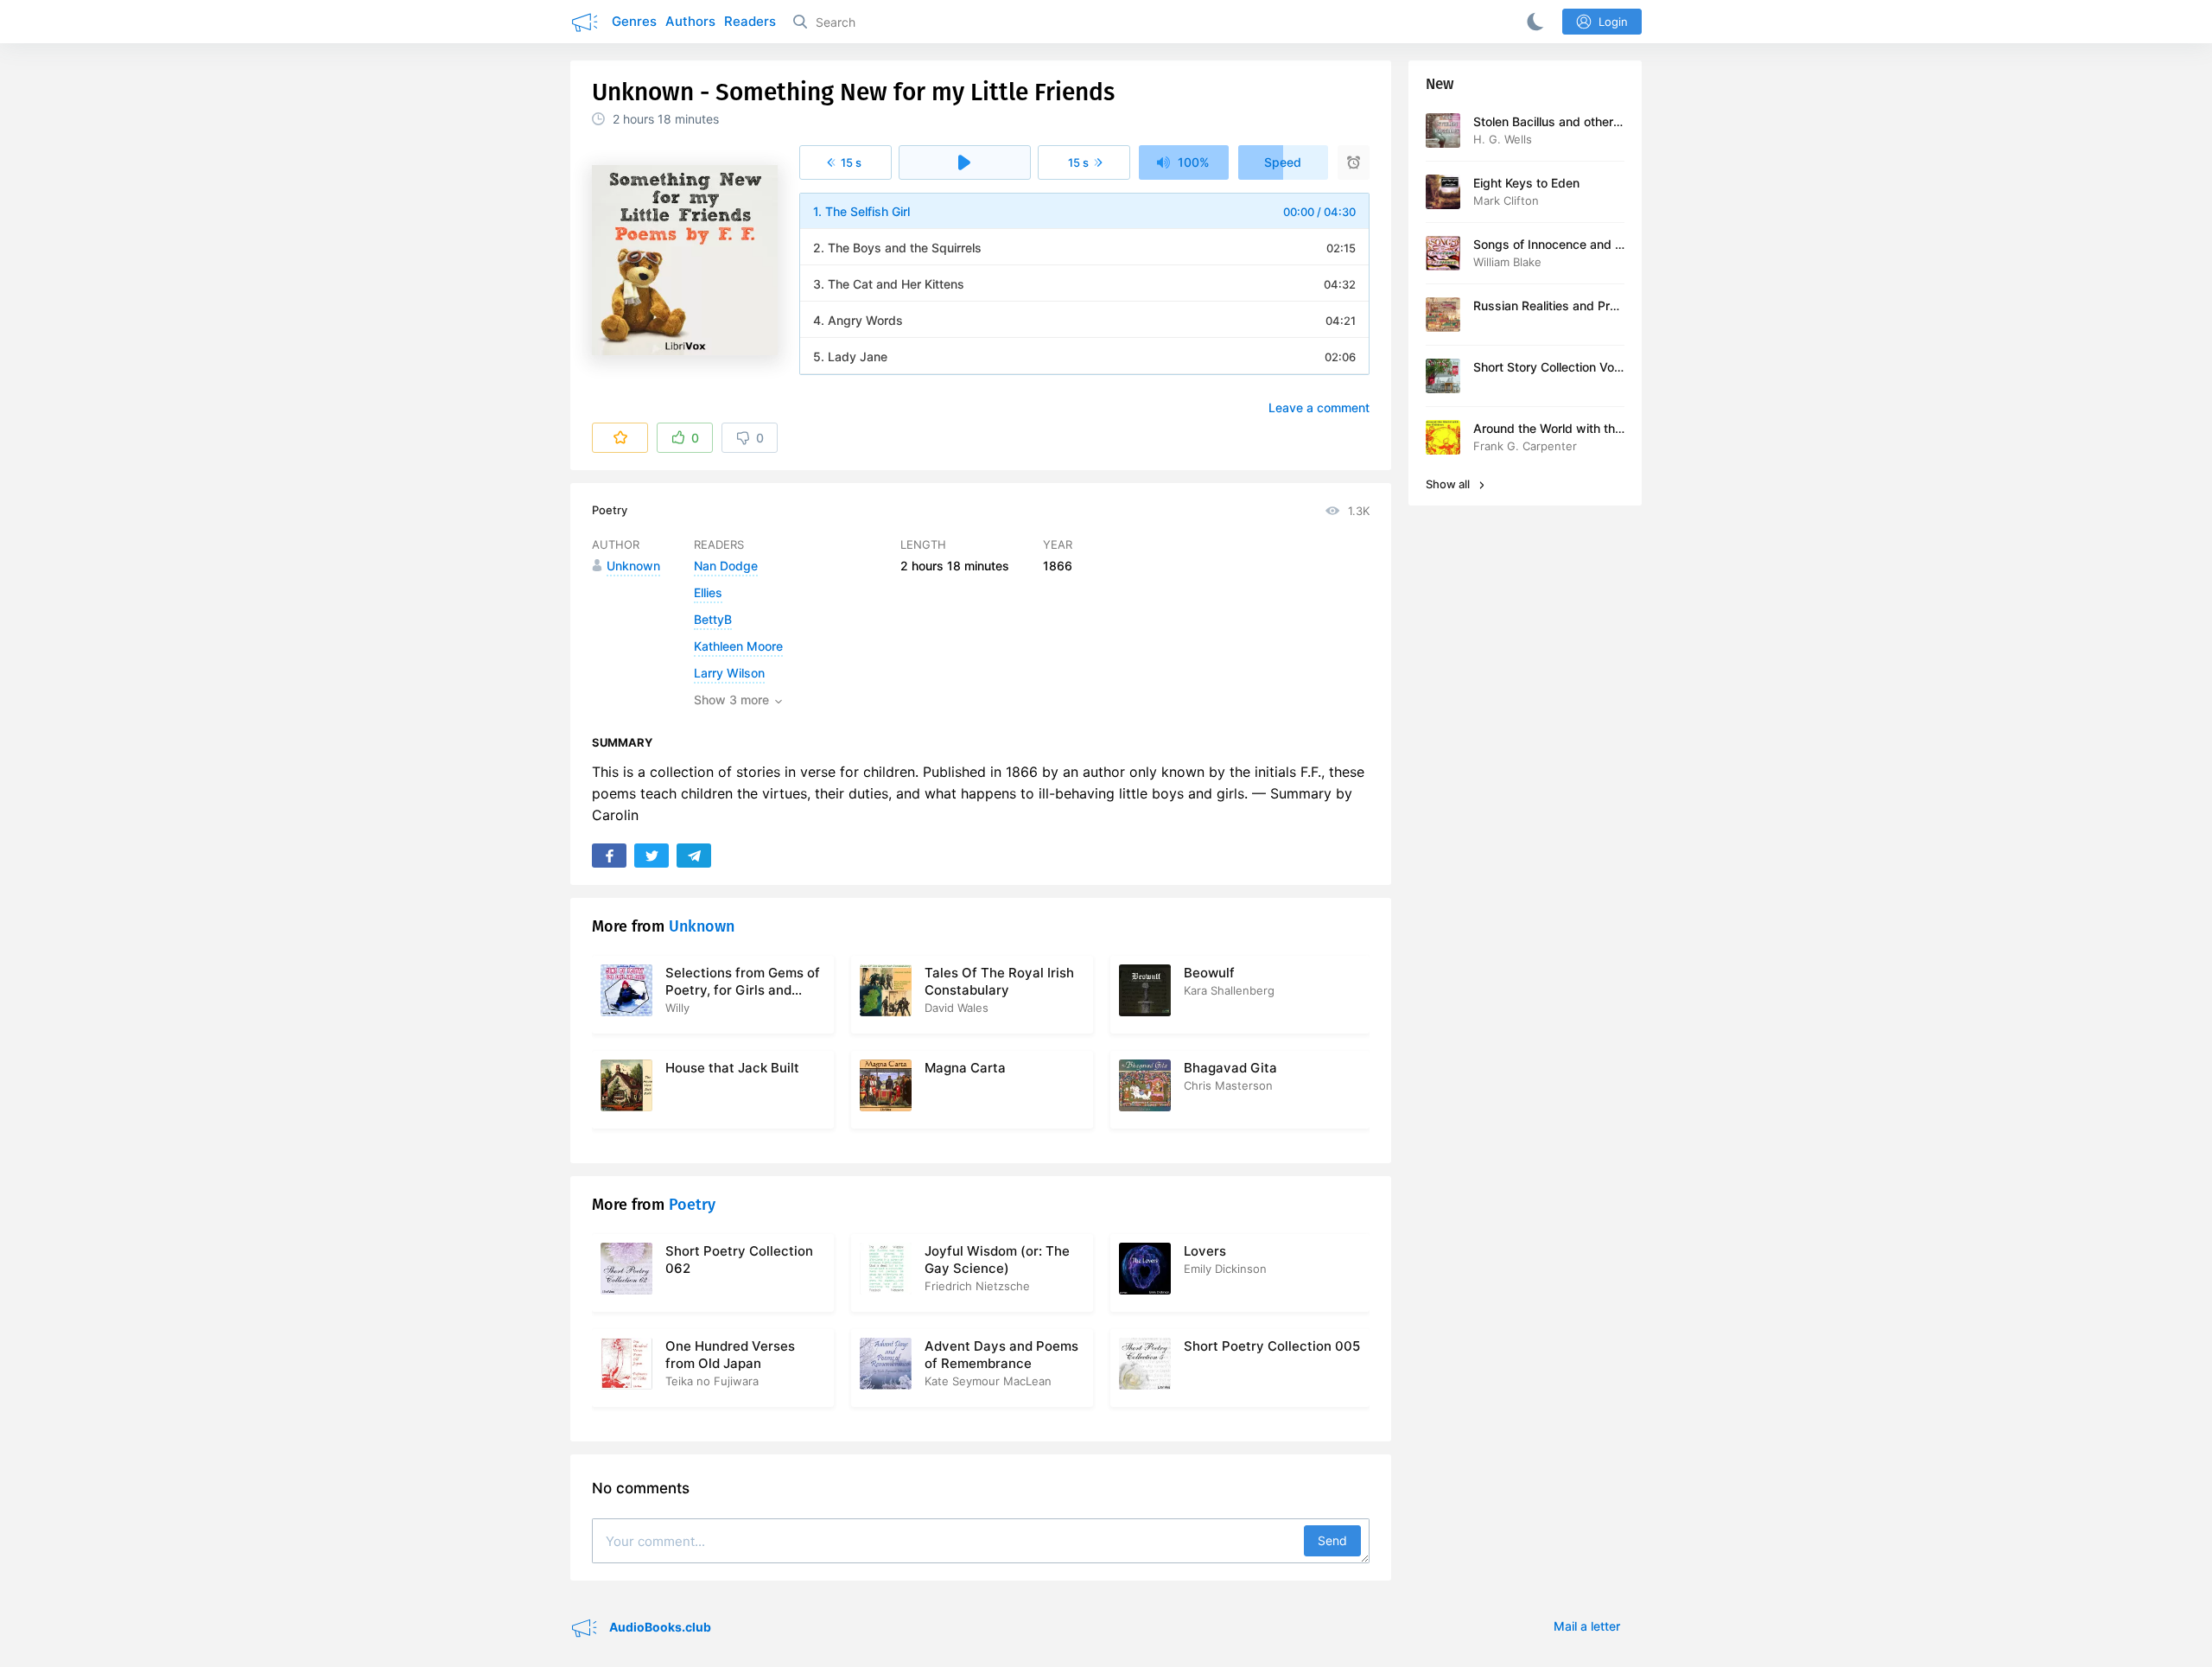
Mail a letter (1587, 1626)
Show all (1449, 484)
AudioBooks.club (659, 1627)
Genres (634, 21)
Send (1332, 1540)
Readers (750, 21)
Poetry (610, 510)
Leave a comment (1319, 407)
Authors (690, 21)
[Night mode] (1532, 22)
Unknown (702, 926)
